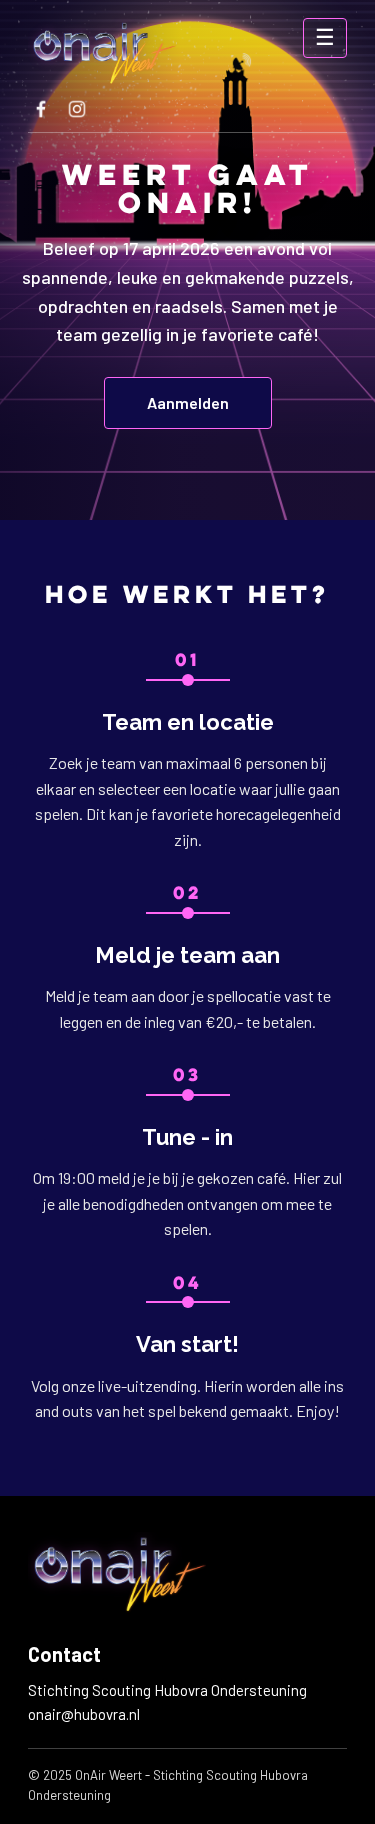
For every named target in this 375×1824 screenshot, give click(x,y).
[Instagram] (77, 109)
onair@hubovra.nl (84, 1714)
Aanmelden (188, 402)
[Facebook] (41, 109)
